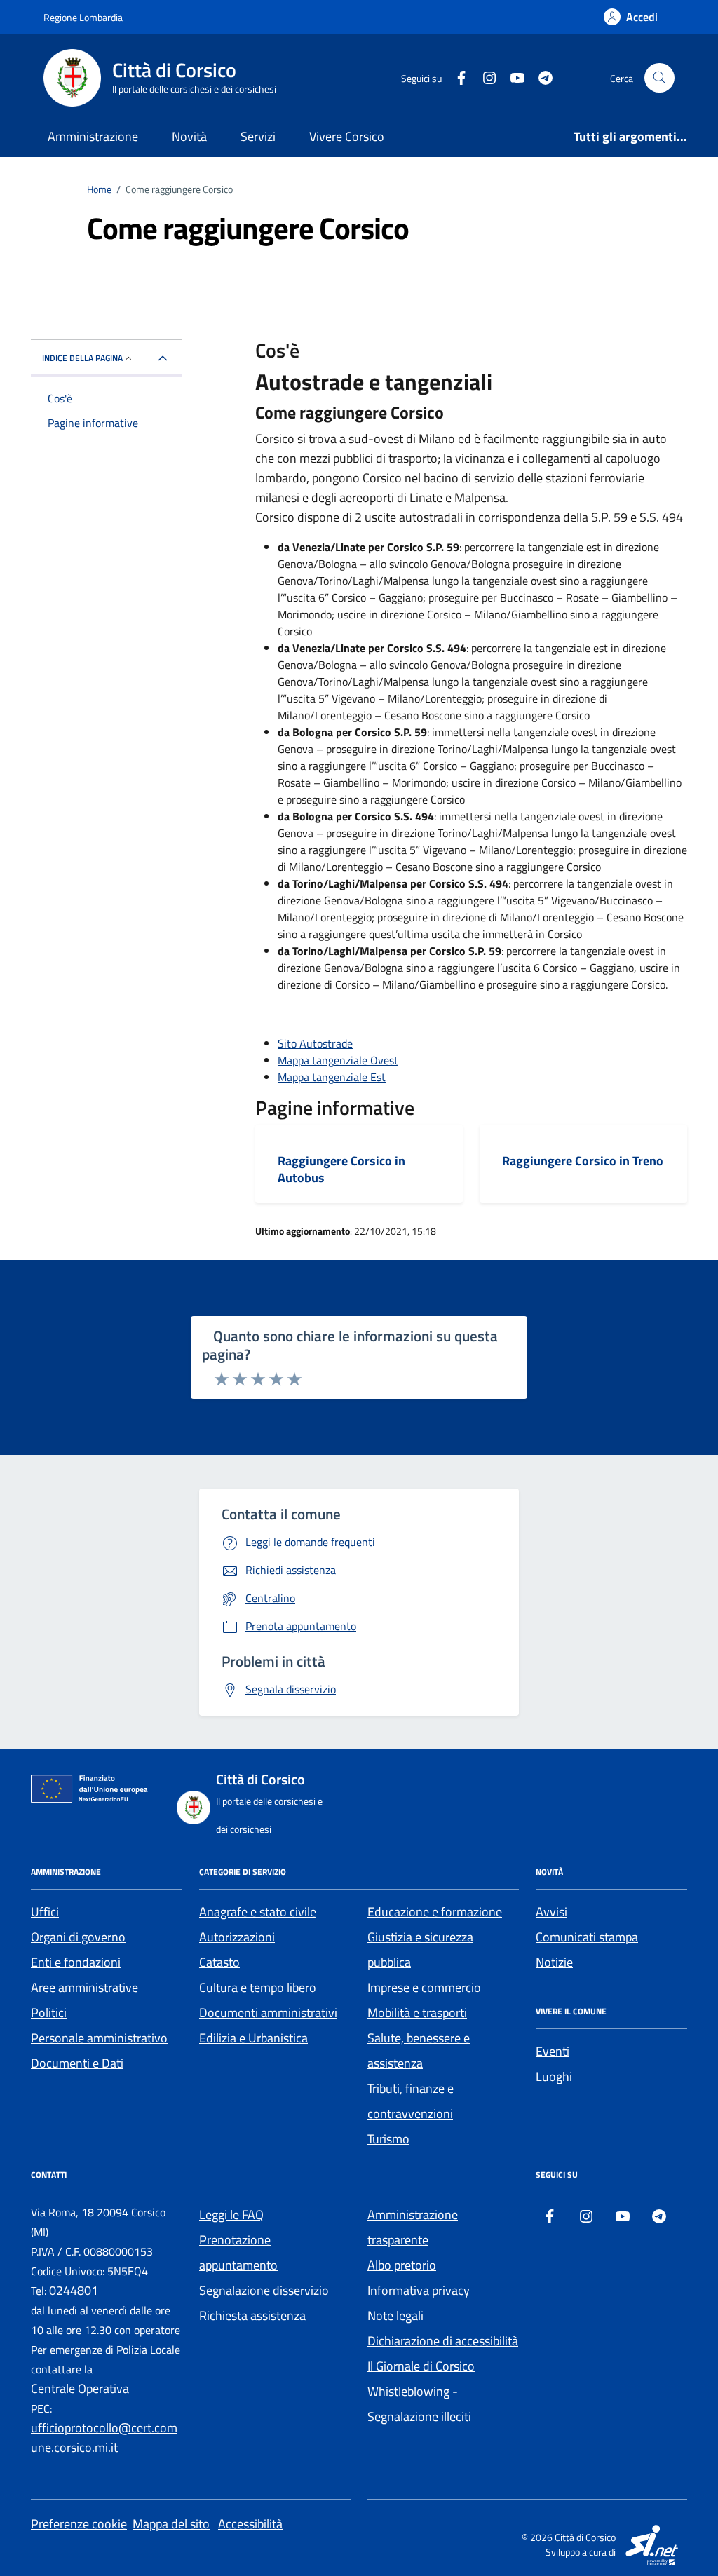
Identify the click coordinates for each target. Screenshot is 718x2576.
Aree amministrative (84, 1987)
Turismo (388, 2139)
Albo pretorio (402, 2265)
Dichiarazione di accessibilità (443, 2341)
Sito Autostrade (315, 1043)
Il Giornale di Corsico (421, 2366)
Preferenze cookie (79, 2524)
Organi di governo (78, 1937)
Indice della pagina (82, 358)
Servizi (258, 136)
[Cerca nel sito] (659, 78)
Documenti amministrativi (268, 2013)
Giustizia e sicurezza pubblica (420, 1950)
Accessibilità (250, 2524)
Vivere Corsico (347, 136)
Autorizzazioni (237, 1937)
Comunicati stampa (587, 1937)
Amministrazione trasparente (413, 2227)
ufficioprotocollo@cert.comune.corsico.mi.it (104, 2438)
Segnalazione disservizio (264, 2290)
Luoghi (554, 2076)
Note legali (395, 2316)
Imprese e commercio (424, 1987)
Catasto (219, 1962)
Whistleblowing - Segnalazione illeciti (419, 2404)
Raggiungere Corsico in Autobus (341, 1169)
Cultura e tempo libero (258, 1987)
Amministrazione (93, 136)
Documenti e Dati (77, 2063)
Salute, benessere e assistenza (419, 2050)
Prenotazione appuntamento (238, 2252)
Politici (49, 2013)
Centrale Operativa (80, 2388)
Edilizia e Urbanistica (253, 2038)
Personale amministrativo (99, 2038)
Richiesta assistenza (252, 2316)
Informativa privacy (419, 2290)
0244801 (74, 2290)
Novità (189, 136)
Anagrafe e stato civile (258, 1912)
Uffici (45, 1912)
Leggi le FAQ (231, 2215)
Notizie (554, 1962)
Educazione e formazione (435, 1912)
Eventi (553, 2051)
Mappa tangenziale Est (332, 1077)
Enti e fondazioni (76, 1962)
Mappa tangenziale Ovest (338, 1060)
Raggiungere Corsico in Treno (583, 1161)
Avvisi (551, 1912)
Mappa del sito (171, 2524)
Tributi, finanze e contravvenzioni (411, 2101)
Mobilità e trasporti (417, 2013)
